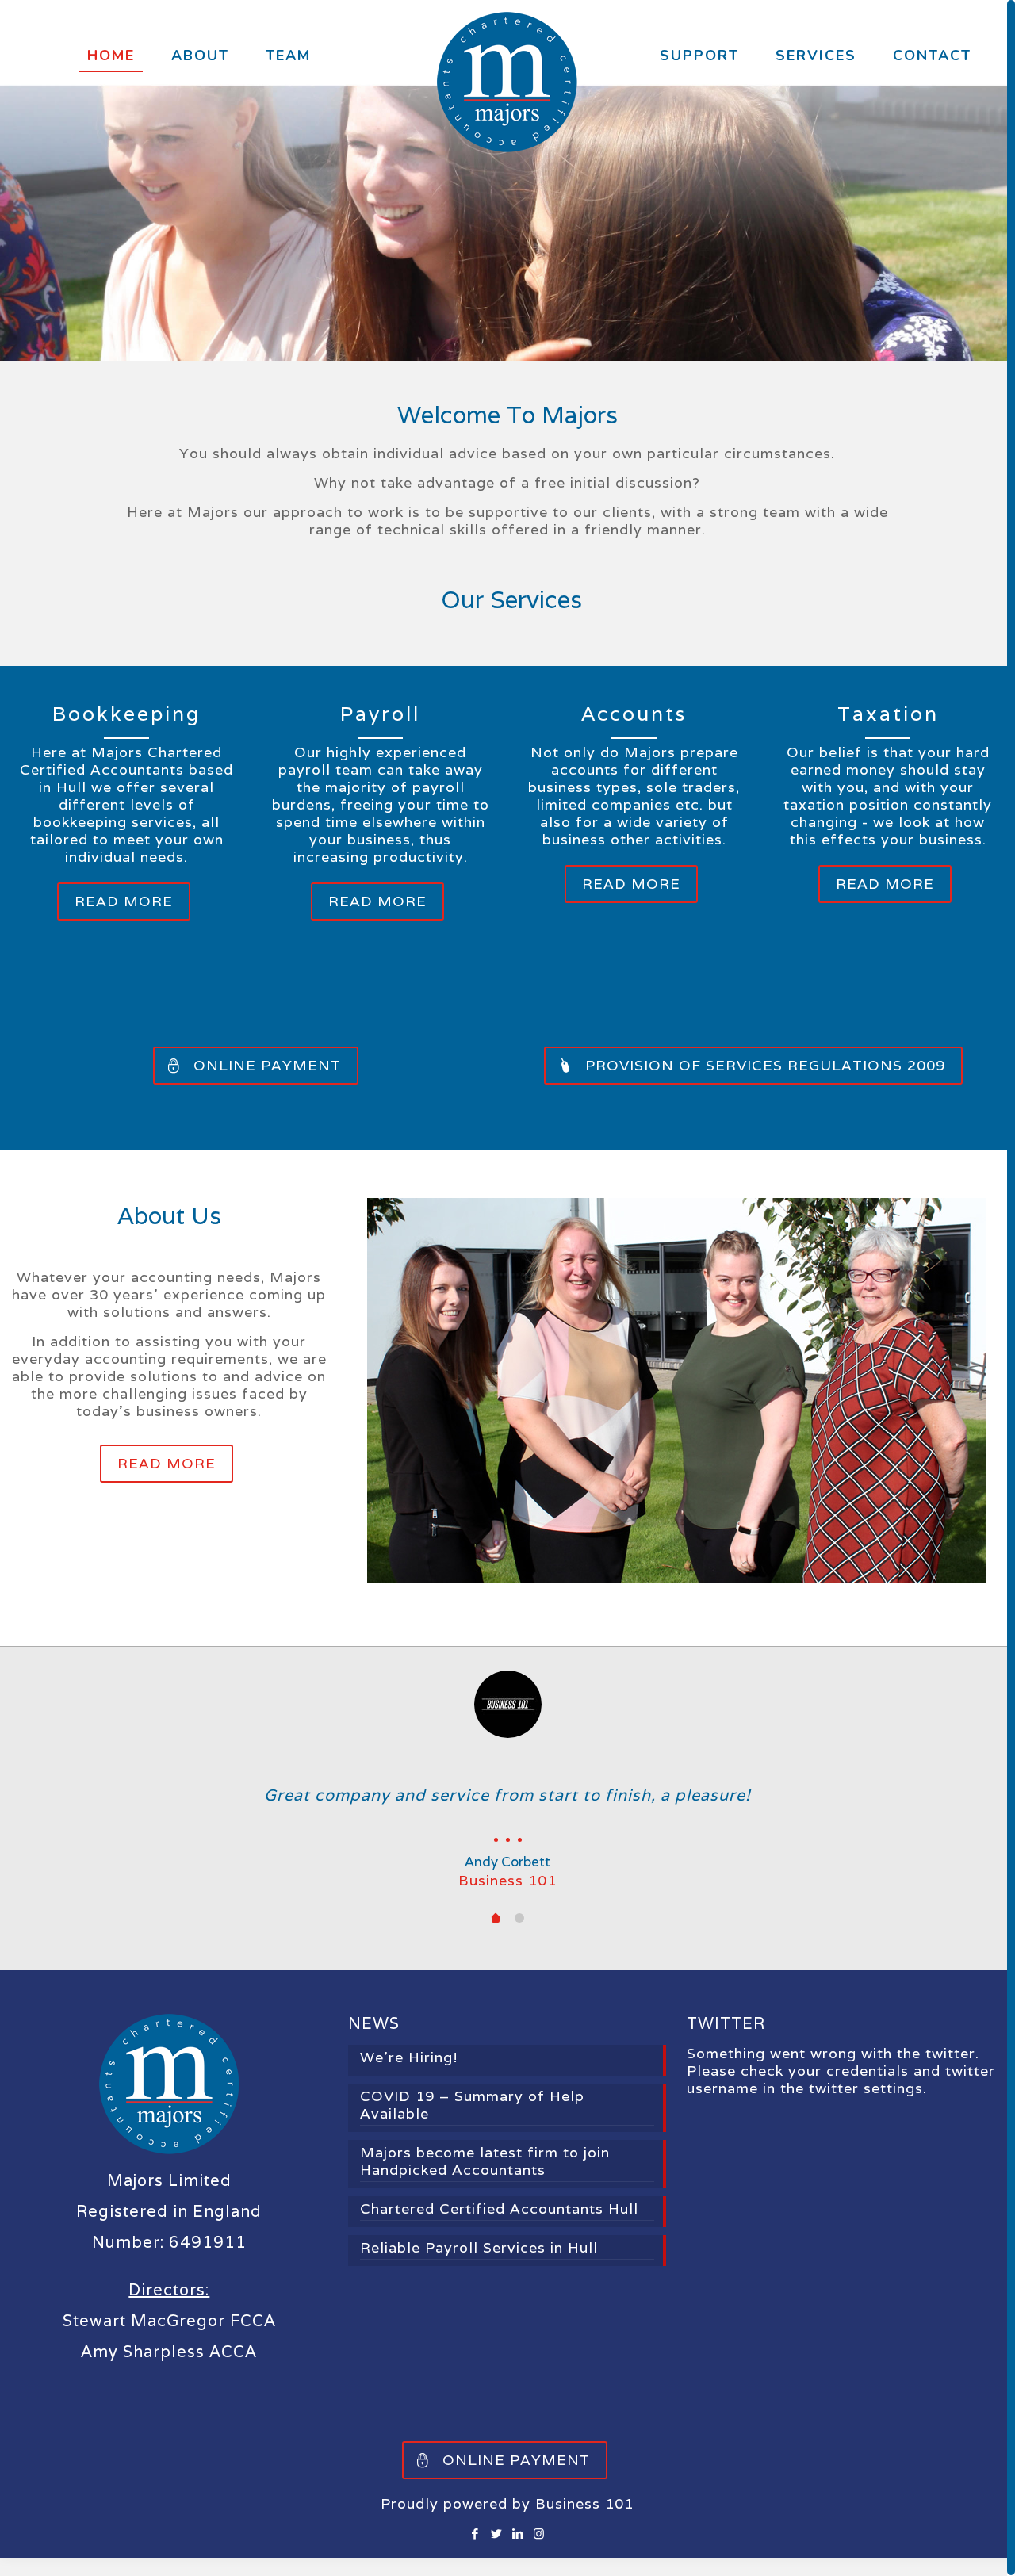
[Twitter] (497, 2553)
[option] (508, 1789)
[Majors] (507, 82)
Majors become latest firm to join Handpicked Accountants (485, 2180)
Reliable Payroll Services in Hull (479, 2267)
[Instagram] (540, 2553)
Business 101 (584, 2522)
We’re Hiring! (409, 2076)
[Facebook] (475, 2553)
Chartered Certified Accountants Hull (499, 2228)
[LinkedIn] (518, 2553)
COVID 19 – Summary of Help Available (472, 2124)
